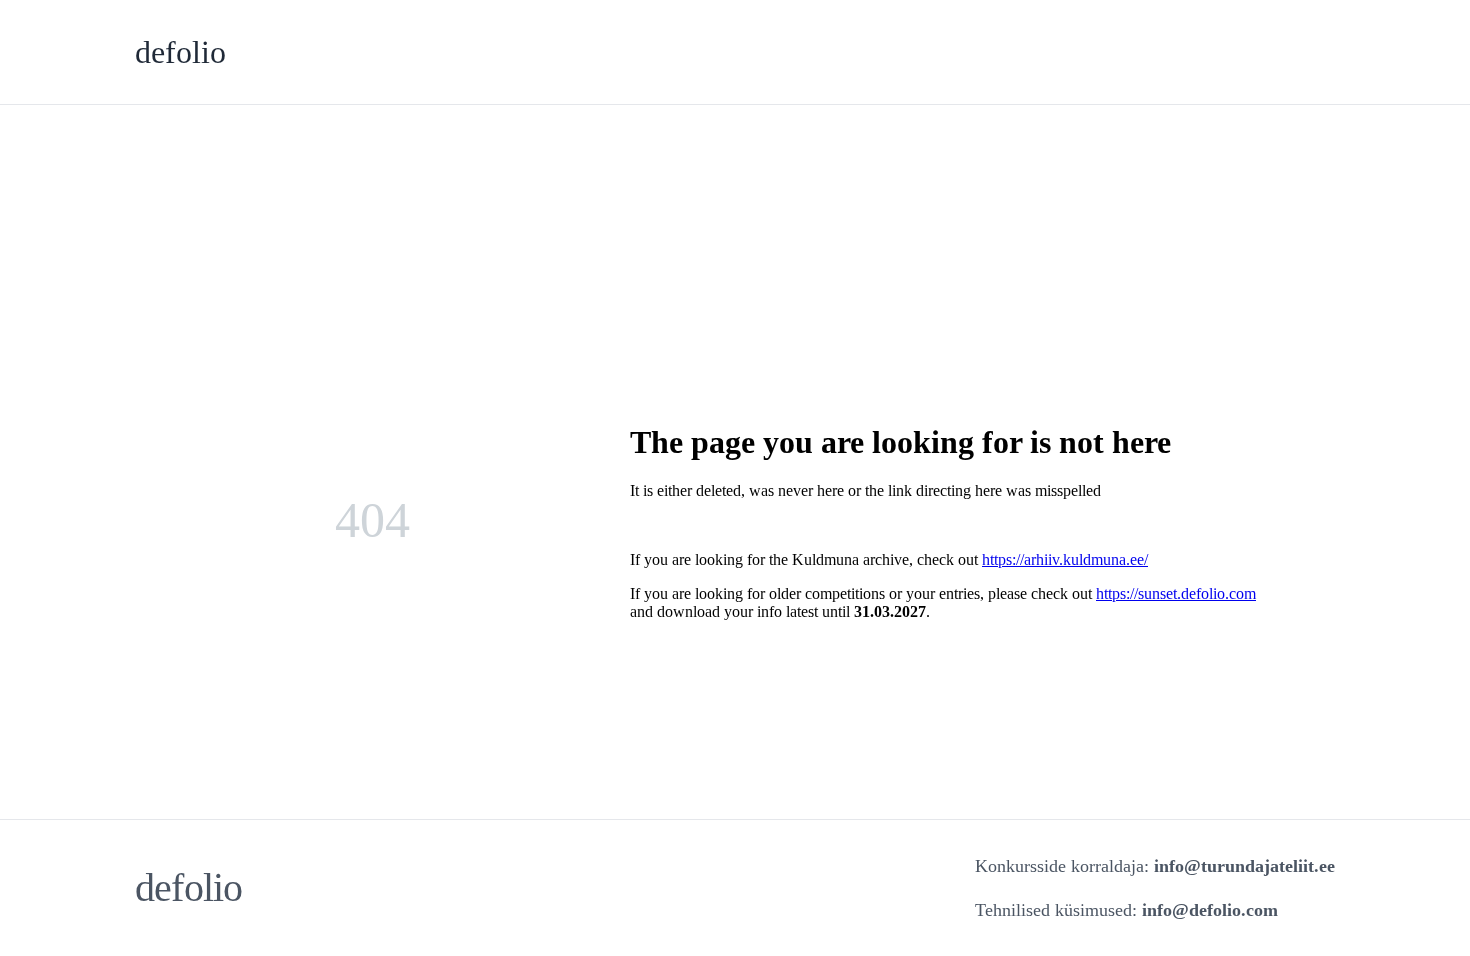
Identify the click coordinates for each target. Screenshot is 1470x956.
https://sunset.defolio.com (1176, 593)
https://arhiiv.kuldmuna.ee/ (1065, 559)
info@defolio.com (1210, 910)
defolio (180, 52)
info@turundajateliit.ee (1244, 866)
